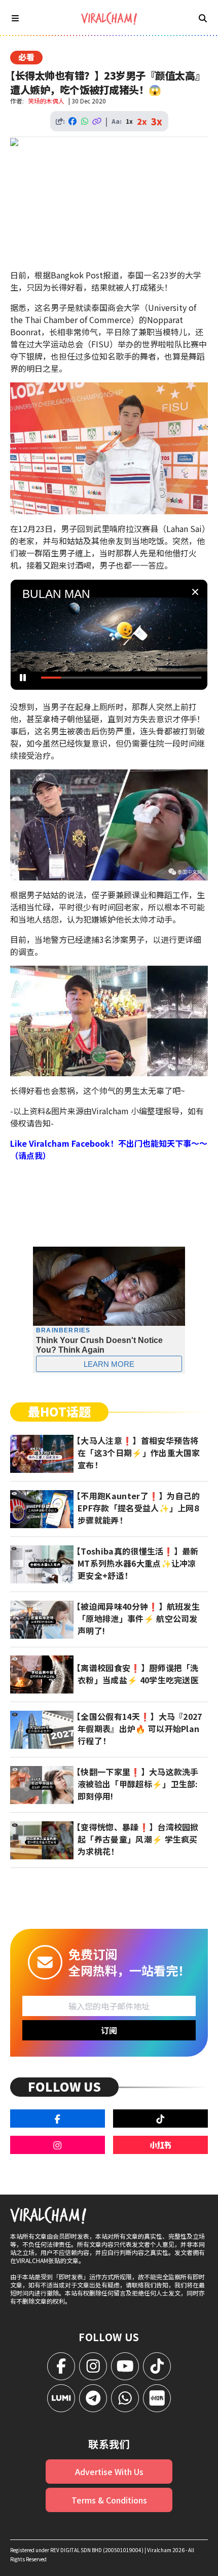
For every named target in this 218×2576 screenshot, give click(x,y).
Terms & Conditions (109, 2500)
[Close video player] (195, 592)
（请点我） (30, 1155)
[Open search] (203, 18)
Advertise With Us (109, 2472)
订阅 (109, 2030)
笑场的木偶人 (46, 101)
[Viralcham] (109, 19)
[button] (112, 638)
